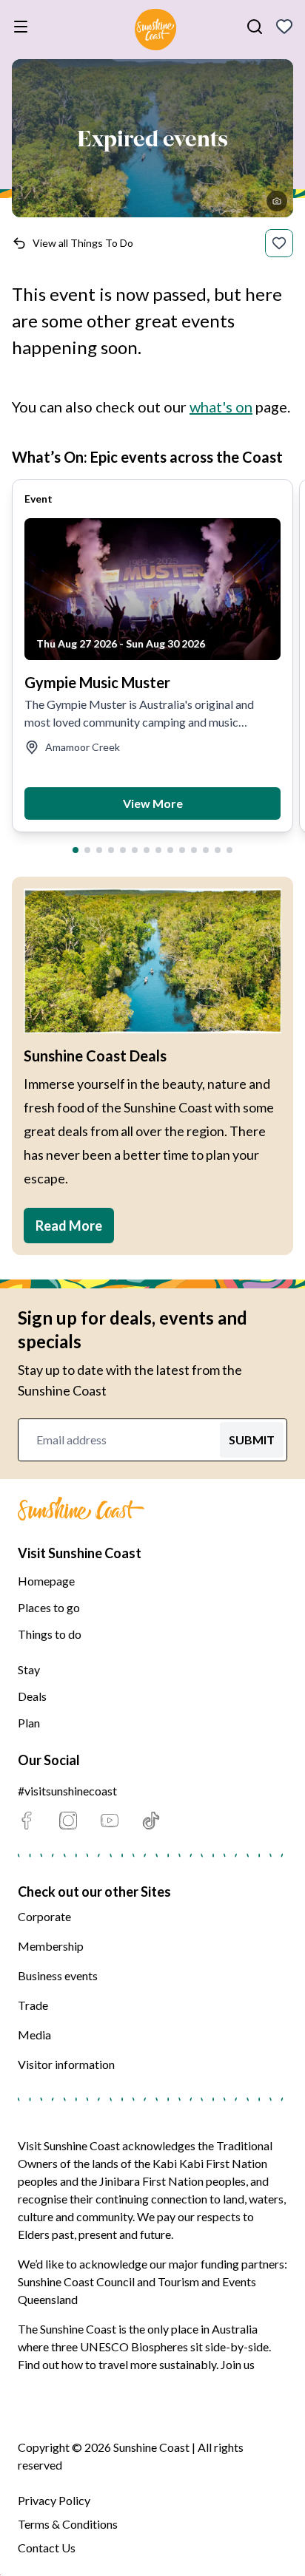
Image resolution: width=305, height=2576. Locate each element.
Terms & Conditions (68, 2524)
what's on (221, 407)
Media (34, 2035)
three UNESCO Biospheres (120, 2346)
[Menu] (24, 27)
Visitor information (66, 2064)
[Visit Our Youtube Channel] (110, 1821)
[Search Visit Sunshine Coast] (255, 27)
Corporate (44, 1916)
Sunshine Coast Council (76, 2281)
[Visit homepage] (155, 32)
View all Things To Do (83, 243)
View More (153, 803)
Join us (238, 2364)
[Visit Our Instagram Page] (68, 1821)
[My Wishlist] (284, 27)
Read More (69, 1226)
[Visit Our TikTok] (151, 1821)
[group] (152, 656)
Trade (33, 2005)
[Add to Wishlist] (279, 243)
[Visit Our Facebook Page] (27, 1821)
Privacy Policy (54, 2500)
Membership (51, 1946)
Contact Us (47, 2548)
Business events (58, 1975)
